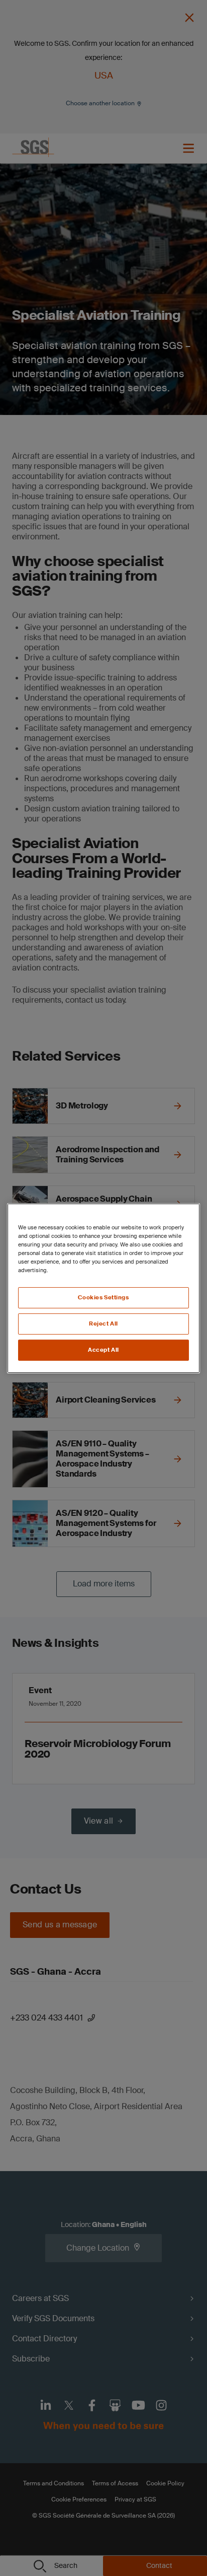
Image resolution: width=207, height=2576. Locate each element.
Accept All (103, 1350)
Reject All (103, 1324)
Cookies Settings (103, 1298)
